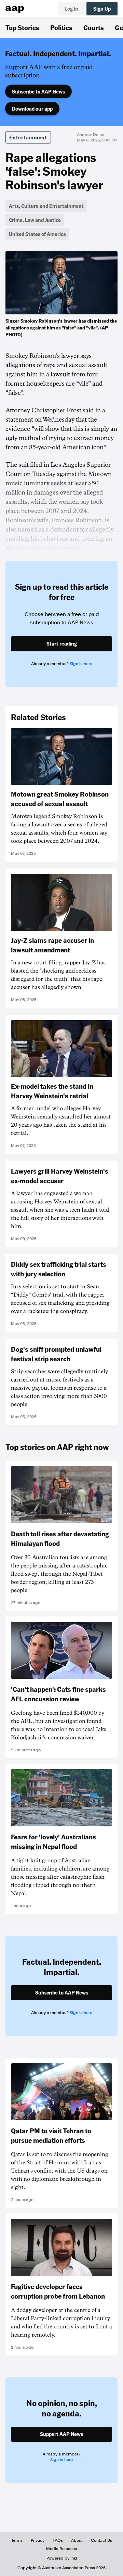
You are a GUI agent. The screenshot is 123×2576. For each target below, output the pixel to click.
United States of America (37, 234)
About (77, 2540)
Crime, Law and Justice (35, 220)
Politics (61, 27)
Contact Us (101, 2540)
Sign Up (102, 9)
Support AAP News (61, 2434)
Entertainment (28, 137)
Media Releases (61, 2549)
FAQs (58, 2540)
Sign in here (81, 664)
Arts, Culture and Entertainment (46, 206)
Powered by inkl (62, 2558)
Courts (94, 27)
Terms (17, 2540)
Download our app (32, 109)
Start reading (62, 643)
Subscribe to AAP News (38, 91)
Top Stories (22, 27)
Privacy (38, 2540)
